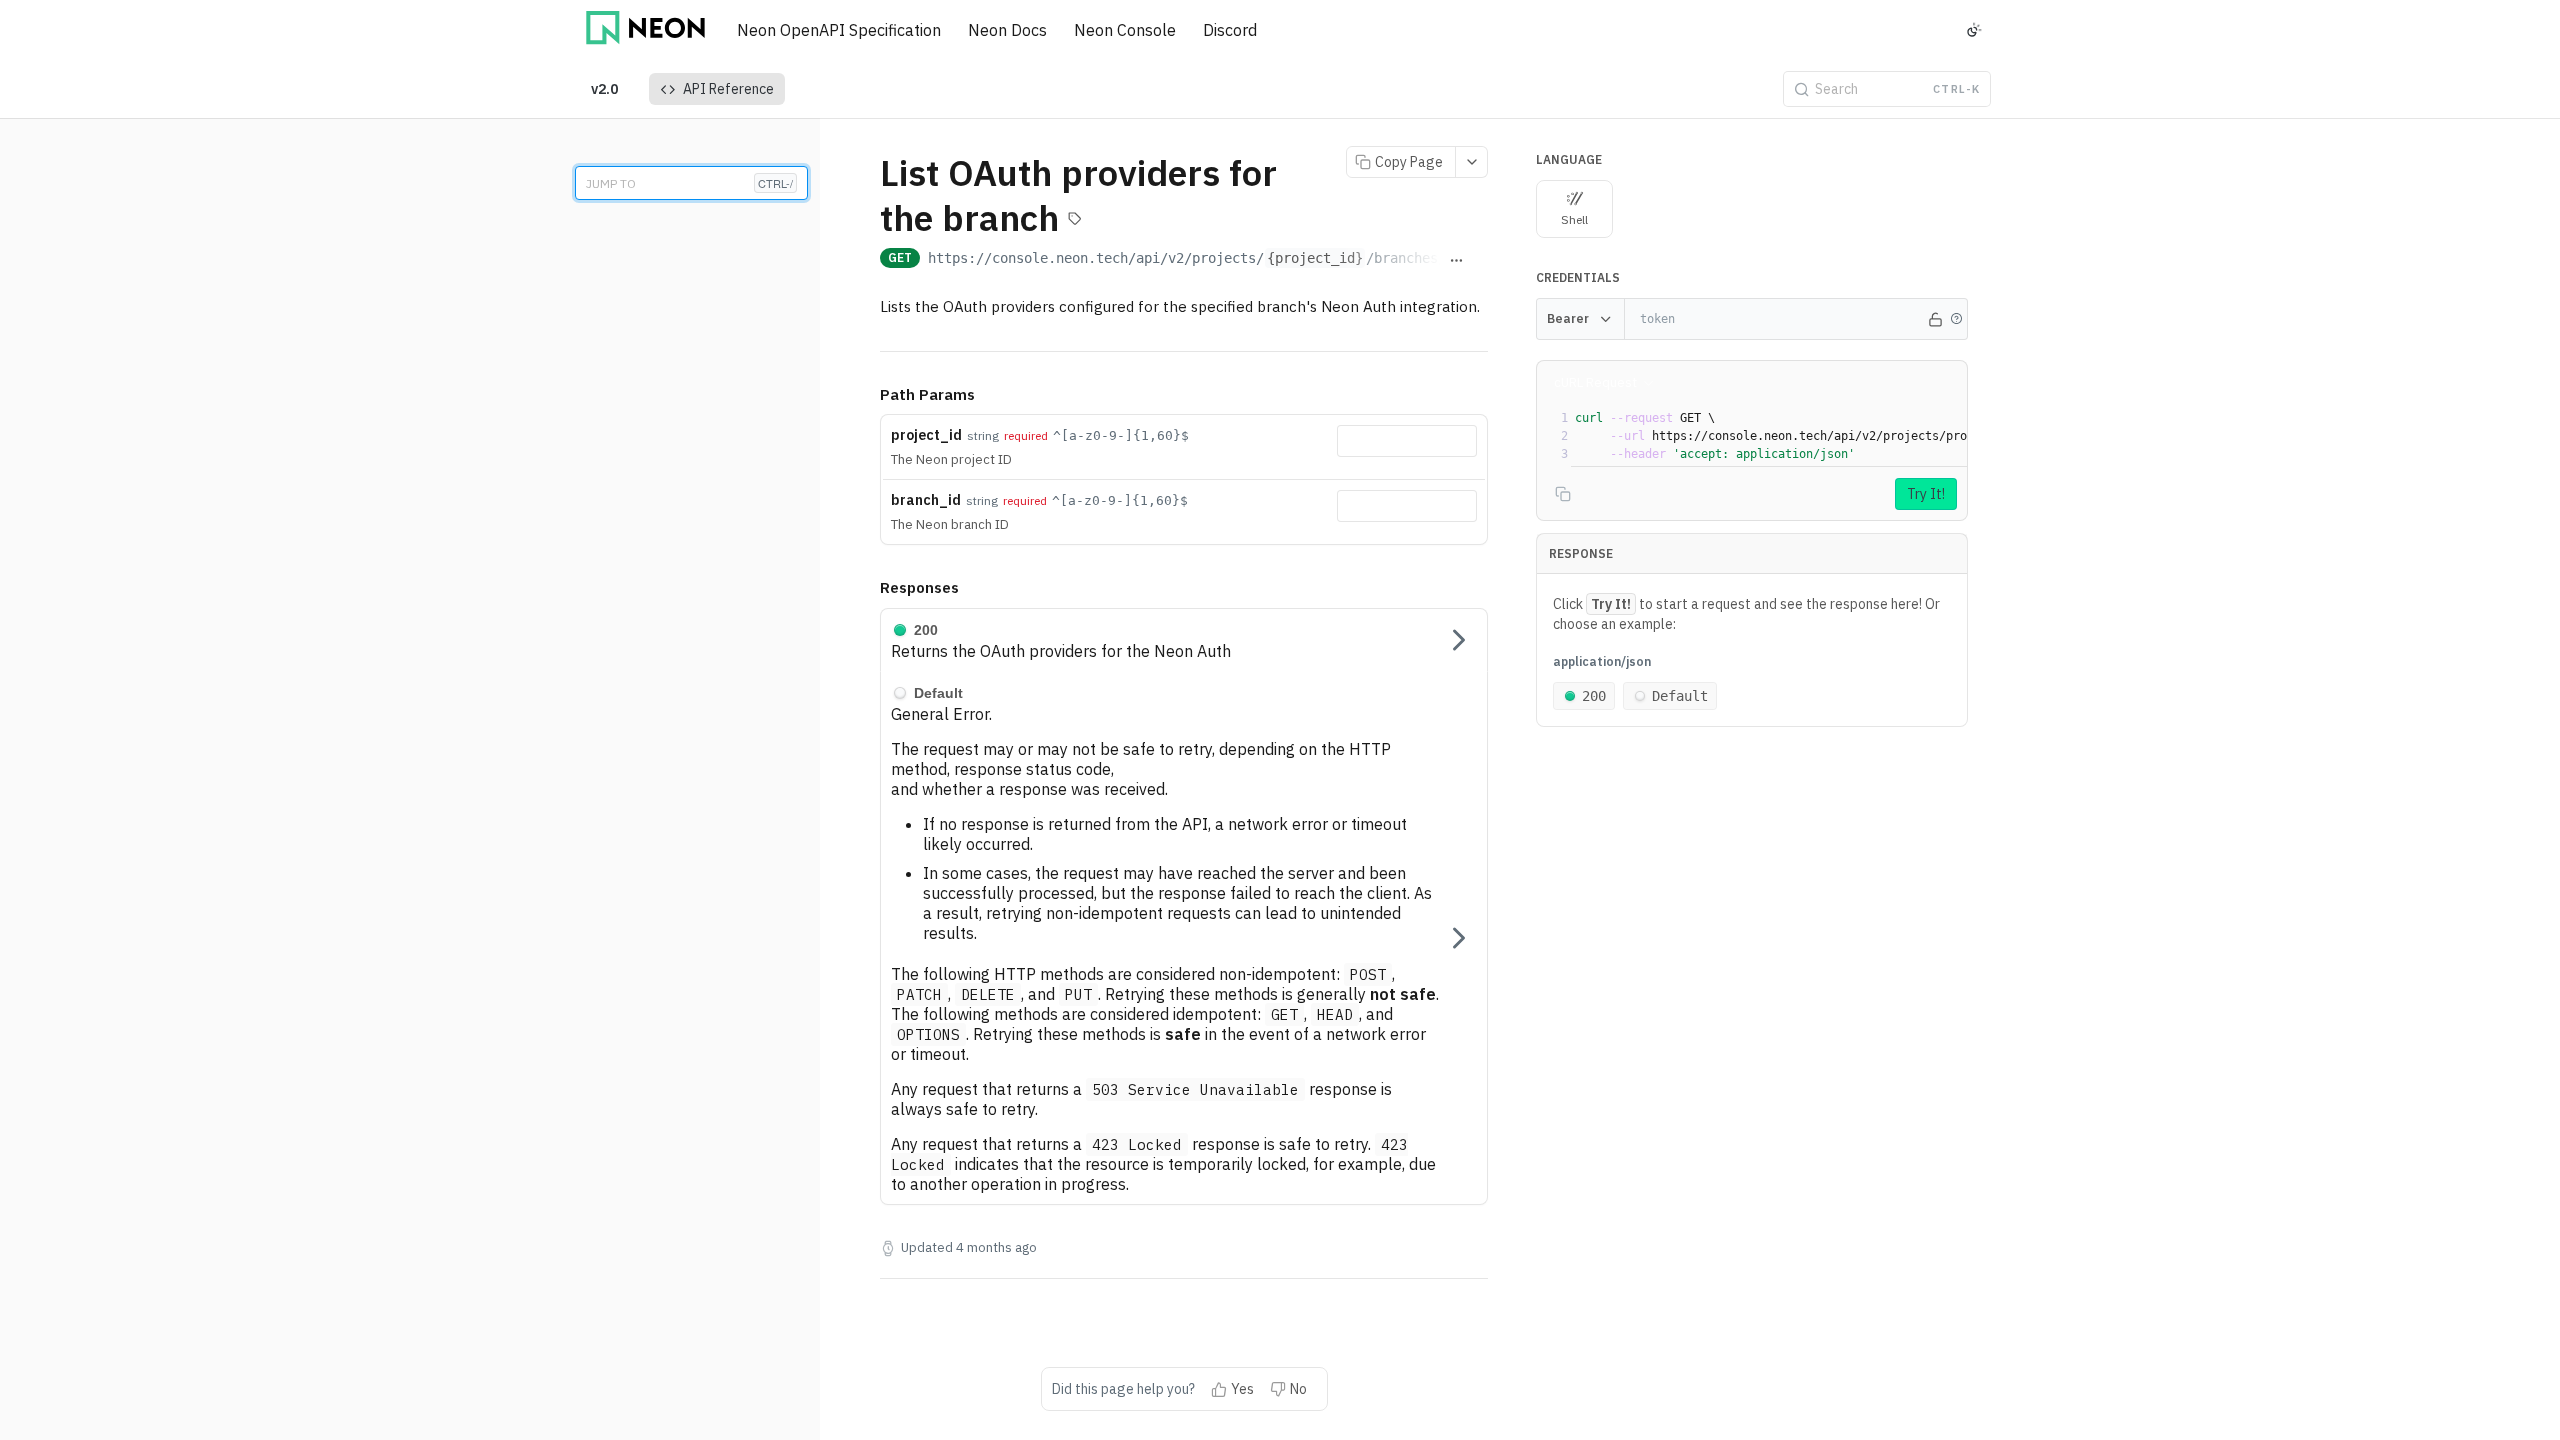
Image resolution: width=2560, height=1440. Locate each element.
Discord (1230, 30)
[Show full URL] (1456, 260)
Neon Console (1125, 30)
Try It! (1926, 494)
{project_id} (1315, 258)
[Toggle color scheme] (1974, 30)
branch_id (926, 500)
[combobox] (1407, 441)
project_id (926, 435)
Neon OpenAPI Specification (839, 30)
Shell (1574, 219)
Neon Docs (1007, 30)
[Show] (1935, 319)
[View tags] (1075, 221)
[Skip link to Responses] (866, 589)
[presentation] (1942, 436)
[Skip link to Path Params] (866, 395)
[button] (1956, 319)
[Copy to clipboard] (1480, 260)
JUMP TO (689, 183)
